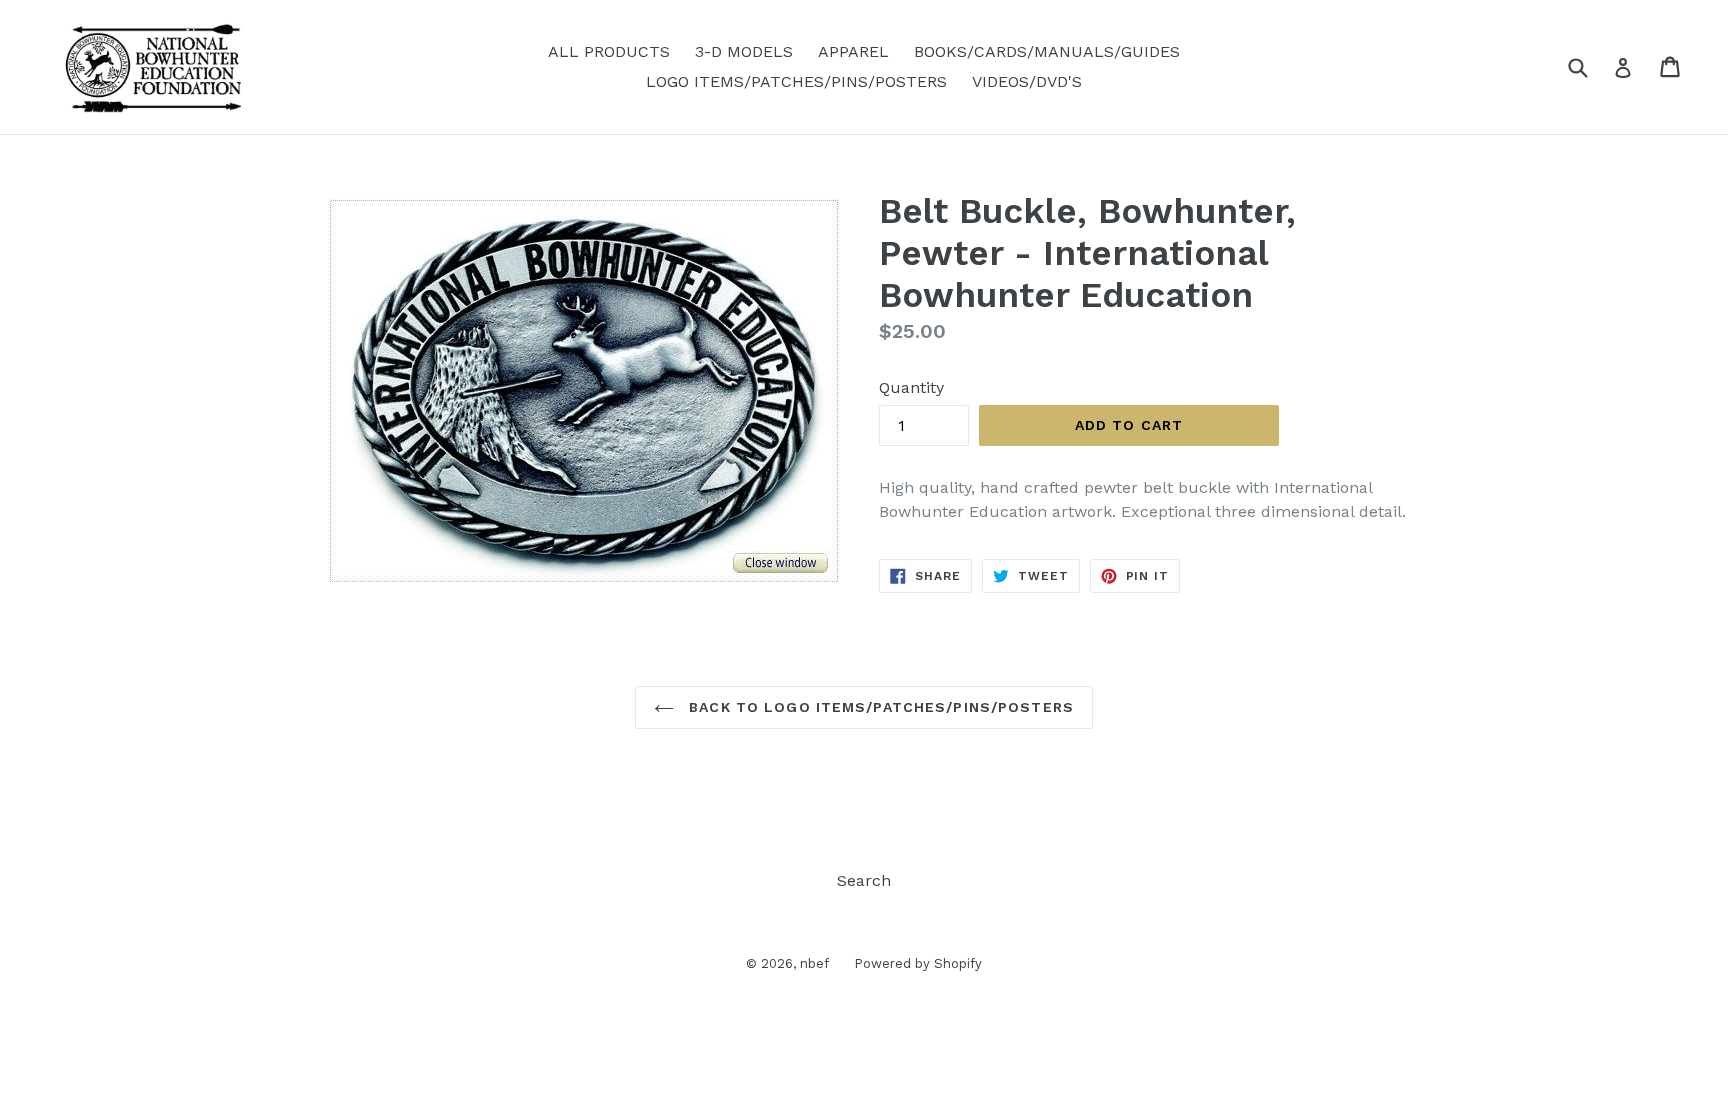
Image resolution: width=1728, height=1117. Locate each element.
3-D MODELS (744, 51)
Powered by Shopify (918, 963)
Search (864, 880)
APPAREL (853, 51)
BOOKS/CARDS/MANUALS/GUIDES (1047, 51)
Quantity (911, 387)
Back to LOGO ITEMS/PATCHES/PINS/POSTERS (879, 707)
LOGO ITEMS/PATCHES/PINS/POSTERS (796, 81)
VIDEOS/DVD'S (1027, 81)
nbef (814, 963)
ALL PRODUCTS (609, 51)
